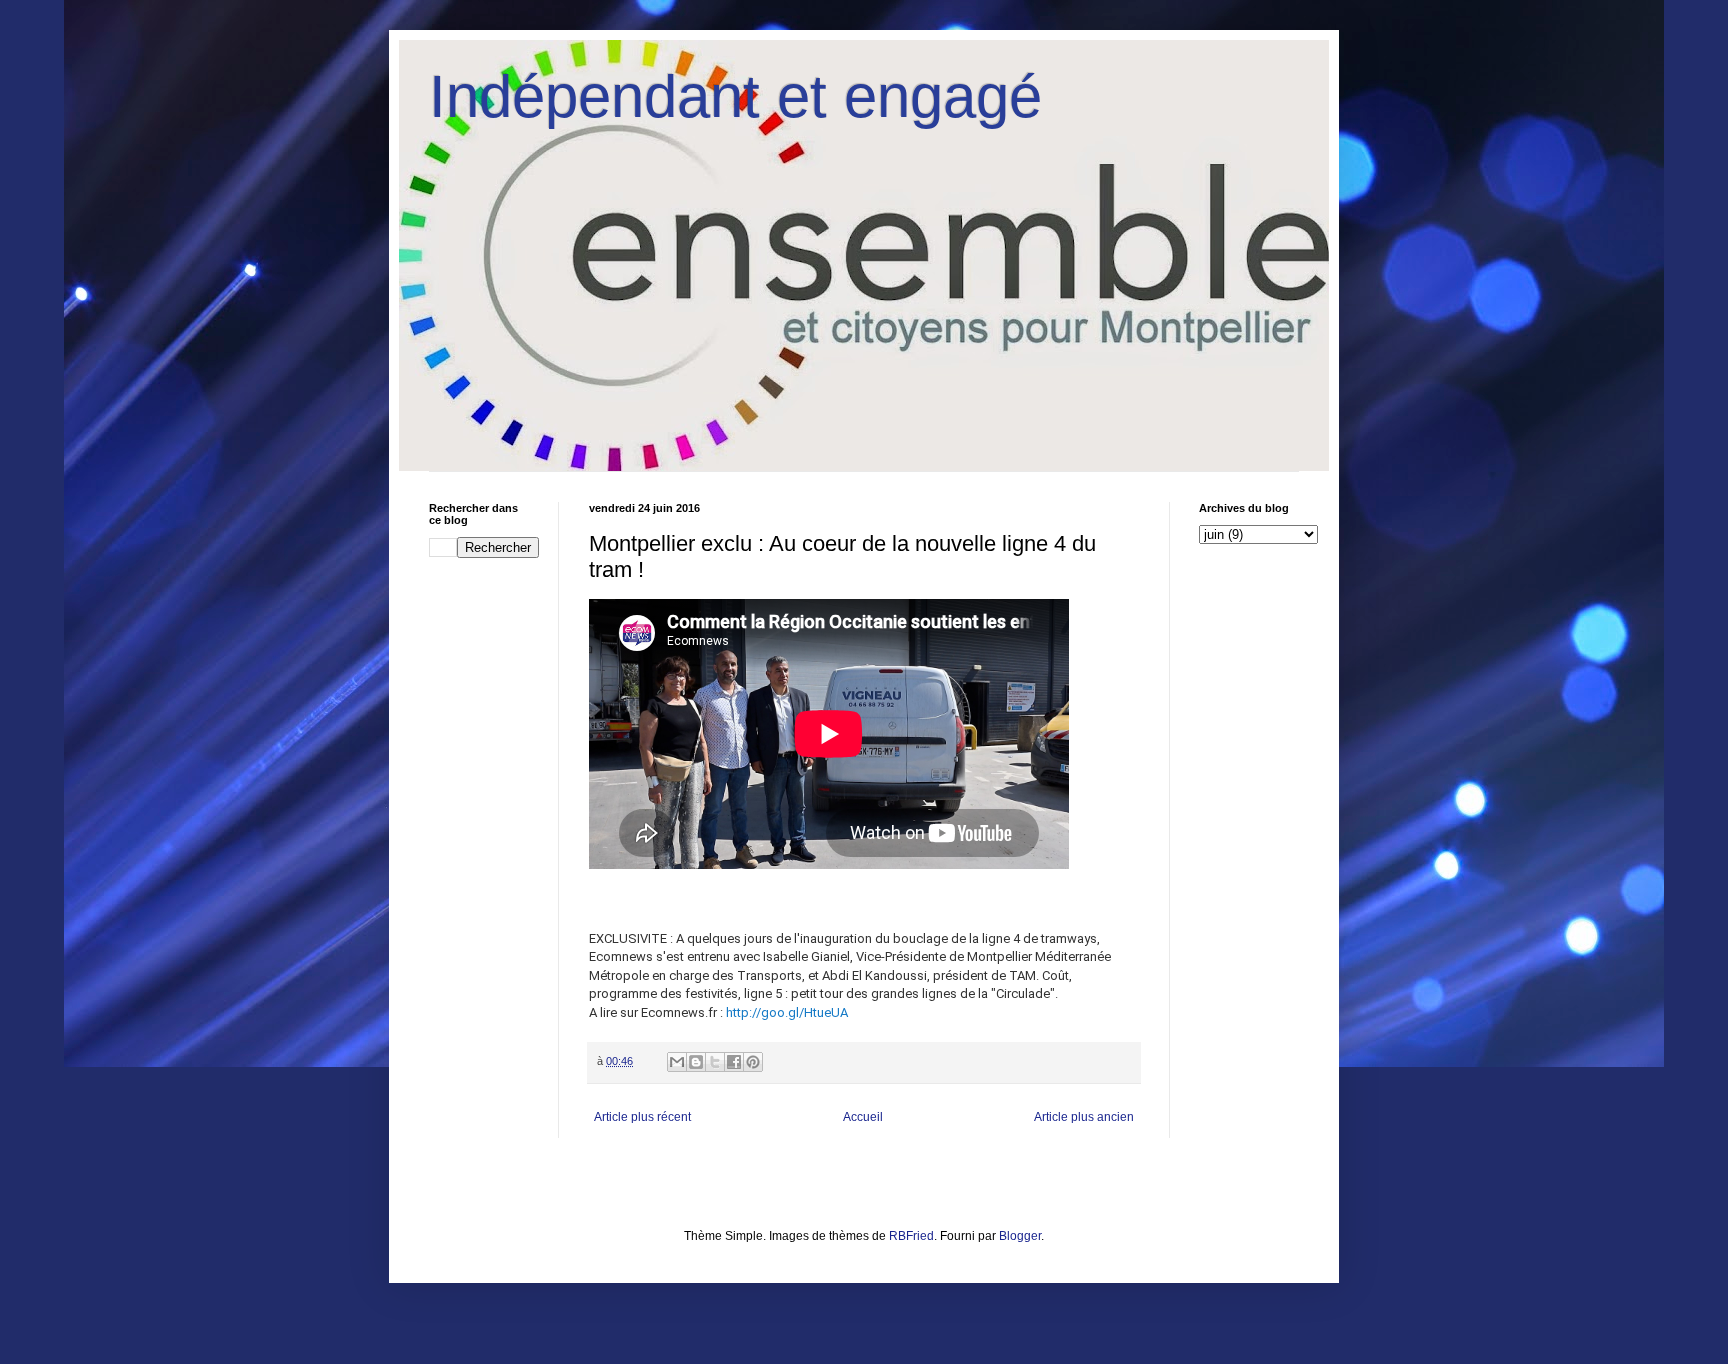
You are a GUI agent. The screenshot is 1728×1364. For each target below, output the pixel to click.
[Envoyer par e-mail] (677, 1062)
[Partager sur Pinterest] (753, 1062)
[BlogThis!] (696, 1062)
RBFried (911, 1236)
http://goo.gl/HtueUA (787, 1012)
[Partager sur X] (715, 1062)
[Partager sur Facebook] (734, 1062)
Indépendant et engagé (735, 96)
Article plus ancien (1084, 1117)
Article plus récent (642, 1117)
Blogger (1020, 1236)
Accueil (863, 1117)
